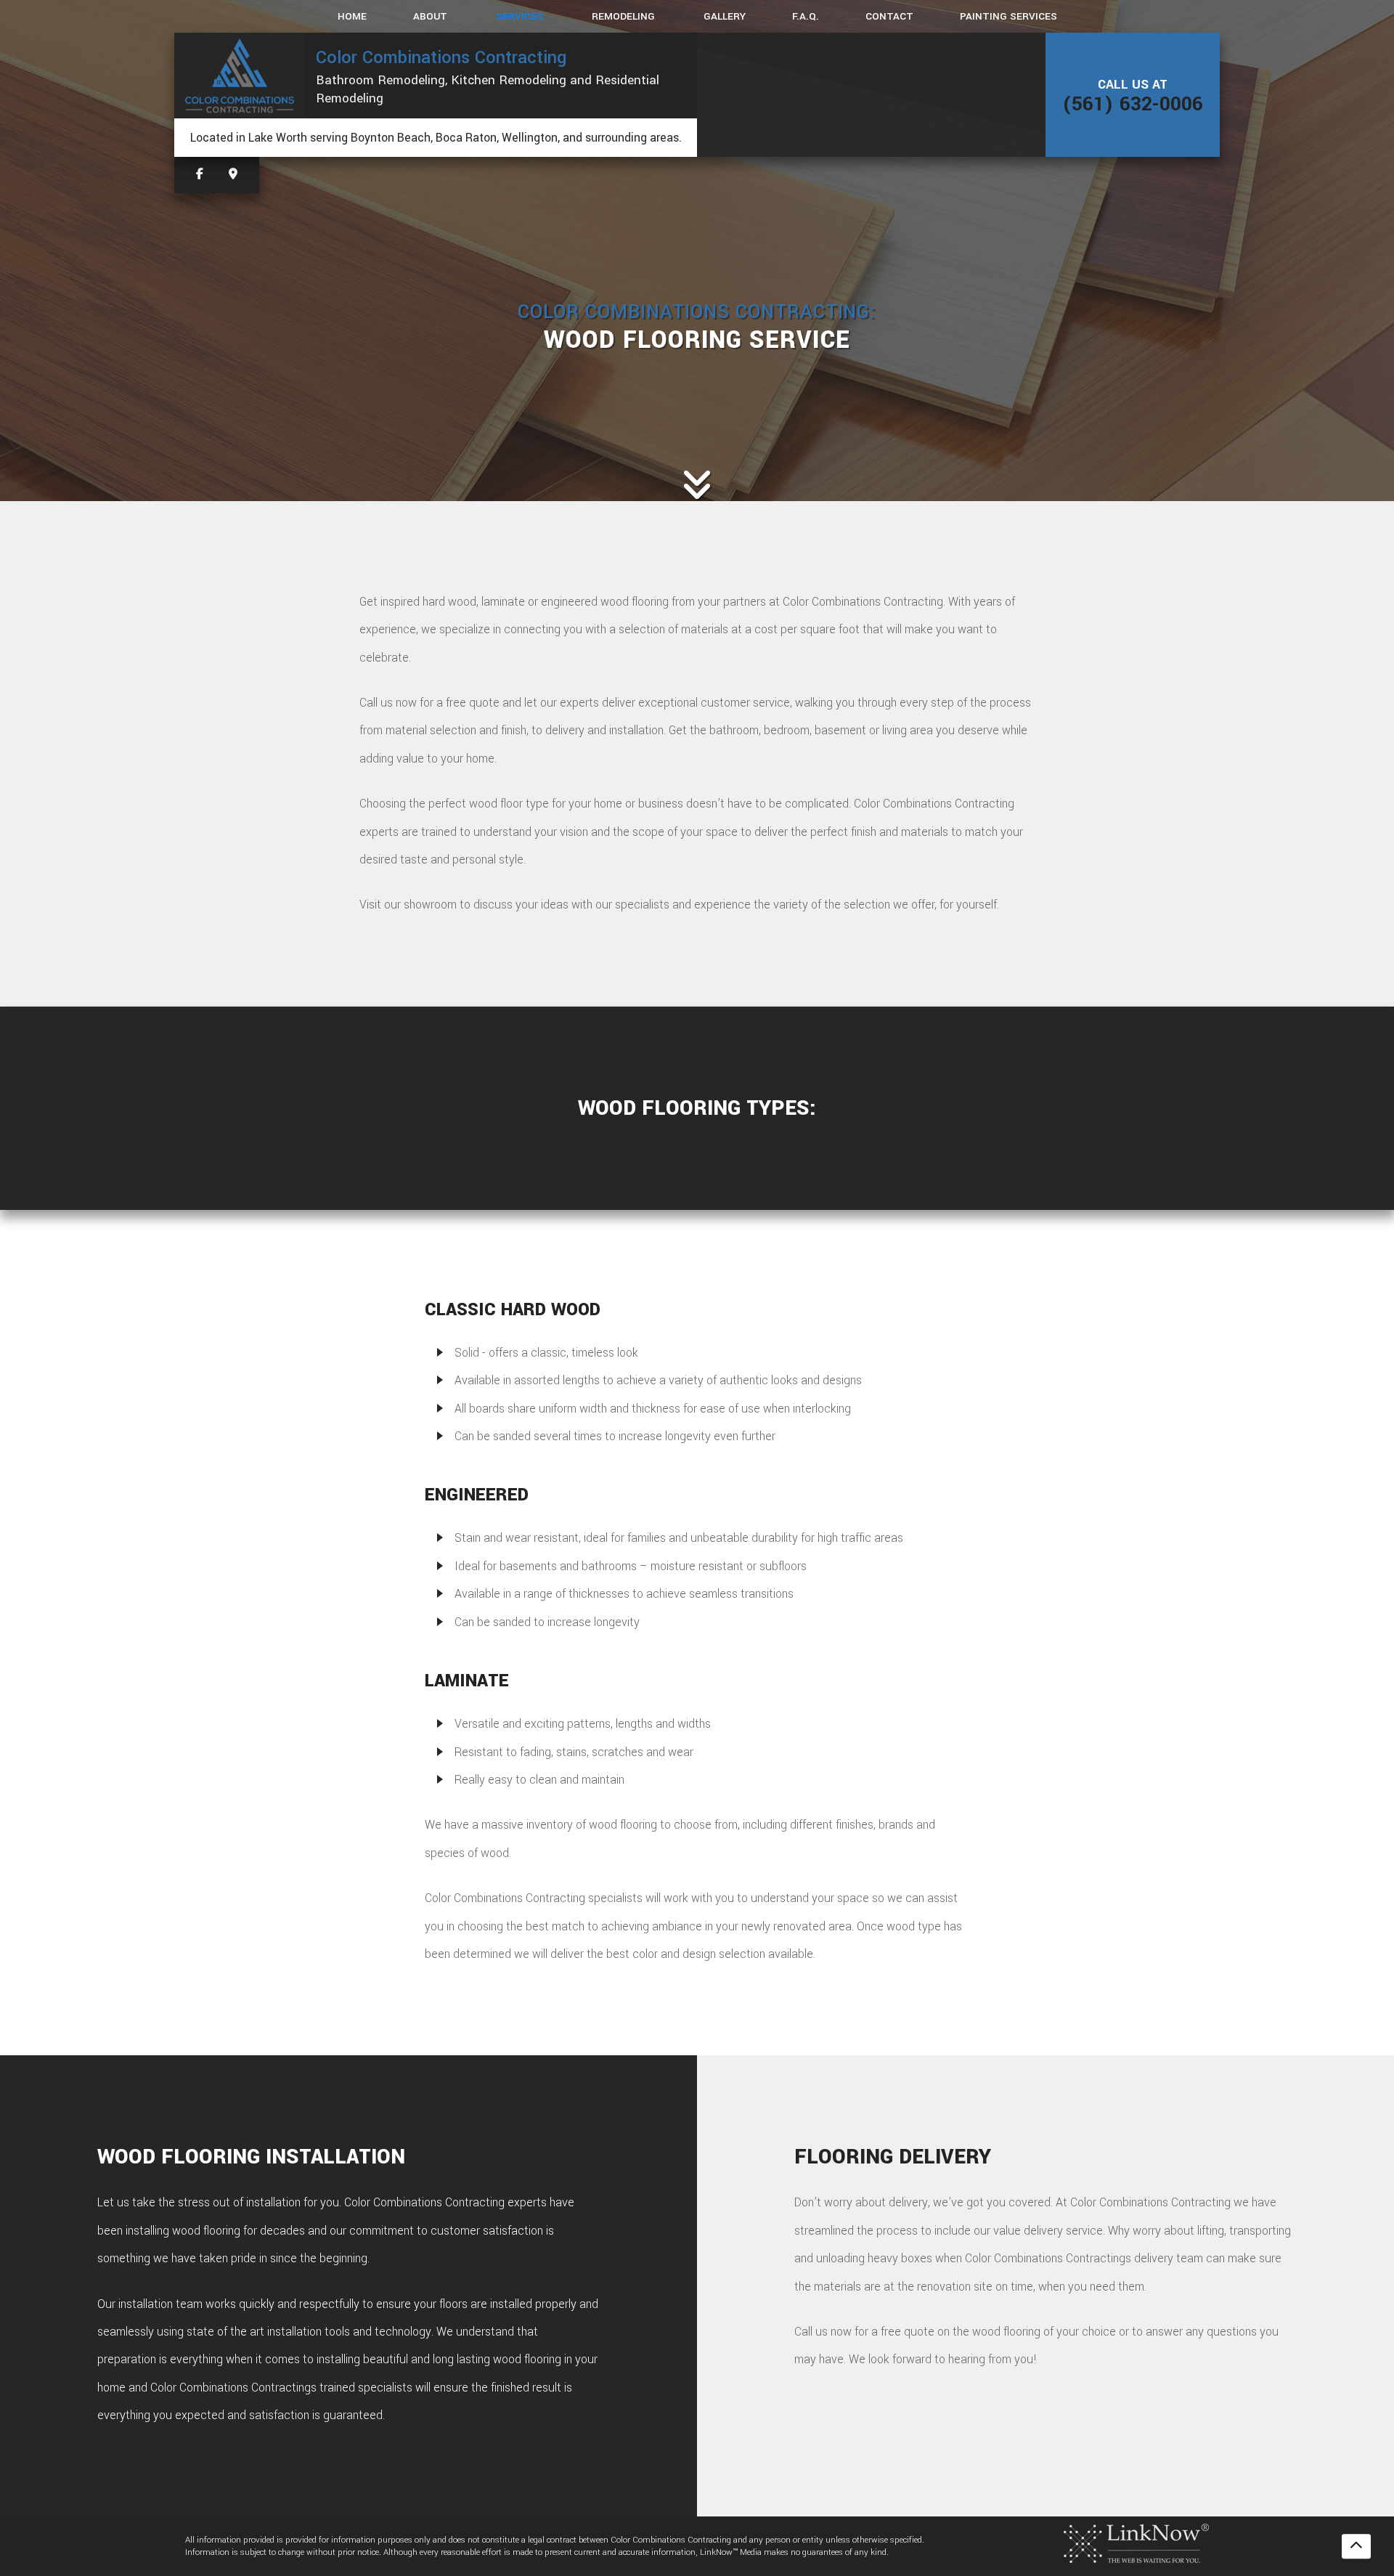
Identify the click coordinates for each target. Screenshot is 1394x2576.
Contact (889, 16)
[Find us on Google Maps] (233, 175)
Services (519, 16)
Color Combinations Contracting (441, 57)
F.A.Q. (806, 16)
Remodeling (623, 16)
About (430, 16)
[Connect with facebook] (200, 175)
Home (352, 16)
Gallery (725, 16)
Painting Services (1008, 16)
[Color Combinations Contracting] (240, 76)
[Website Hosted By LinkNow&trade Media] (1136, 2543)
